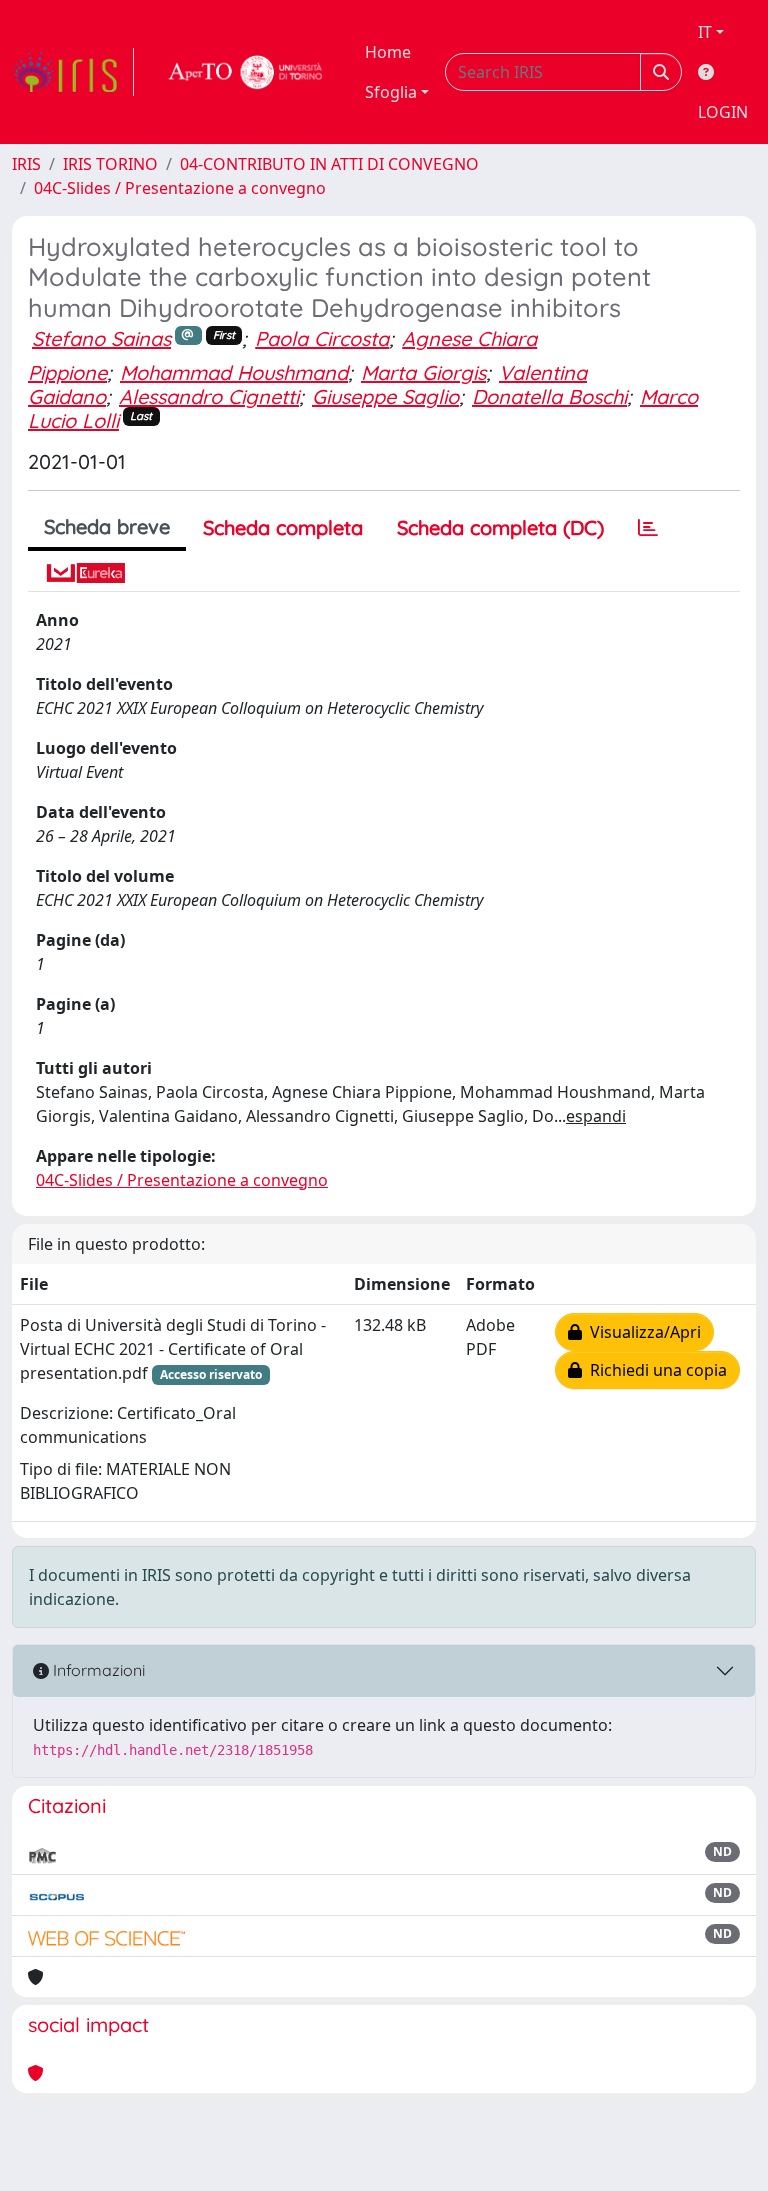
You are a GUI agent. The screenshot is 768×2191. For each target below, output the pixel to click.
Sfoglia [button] (391, 92)
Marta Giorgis (423, 372)
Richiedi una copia (654, 1370)
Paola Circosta (322, 338)
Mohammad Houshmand (234, 372)
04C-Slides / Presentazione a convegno (180, 188)
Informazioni (97, 1670)
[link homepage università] (246, 72)
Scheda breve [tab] (107, 526)
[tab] (648, 528)
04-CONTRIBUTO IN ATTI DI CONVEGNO (329, 164)
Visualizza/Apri (641, 1332)
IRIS (26, 164)
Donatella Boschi (549, 396)
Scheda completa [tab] (283, 527)
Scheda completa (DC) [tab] (500, 527)
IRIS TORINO (110, 164)
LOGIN (723, 112)
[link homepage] (73, 72)
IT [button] (705, 32)
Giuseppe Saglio (385, 396)
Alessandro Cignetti (209, 396)
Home (388, 52)
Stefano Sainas (101, 338)
